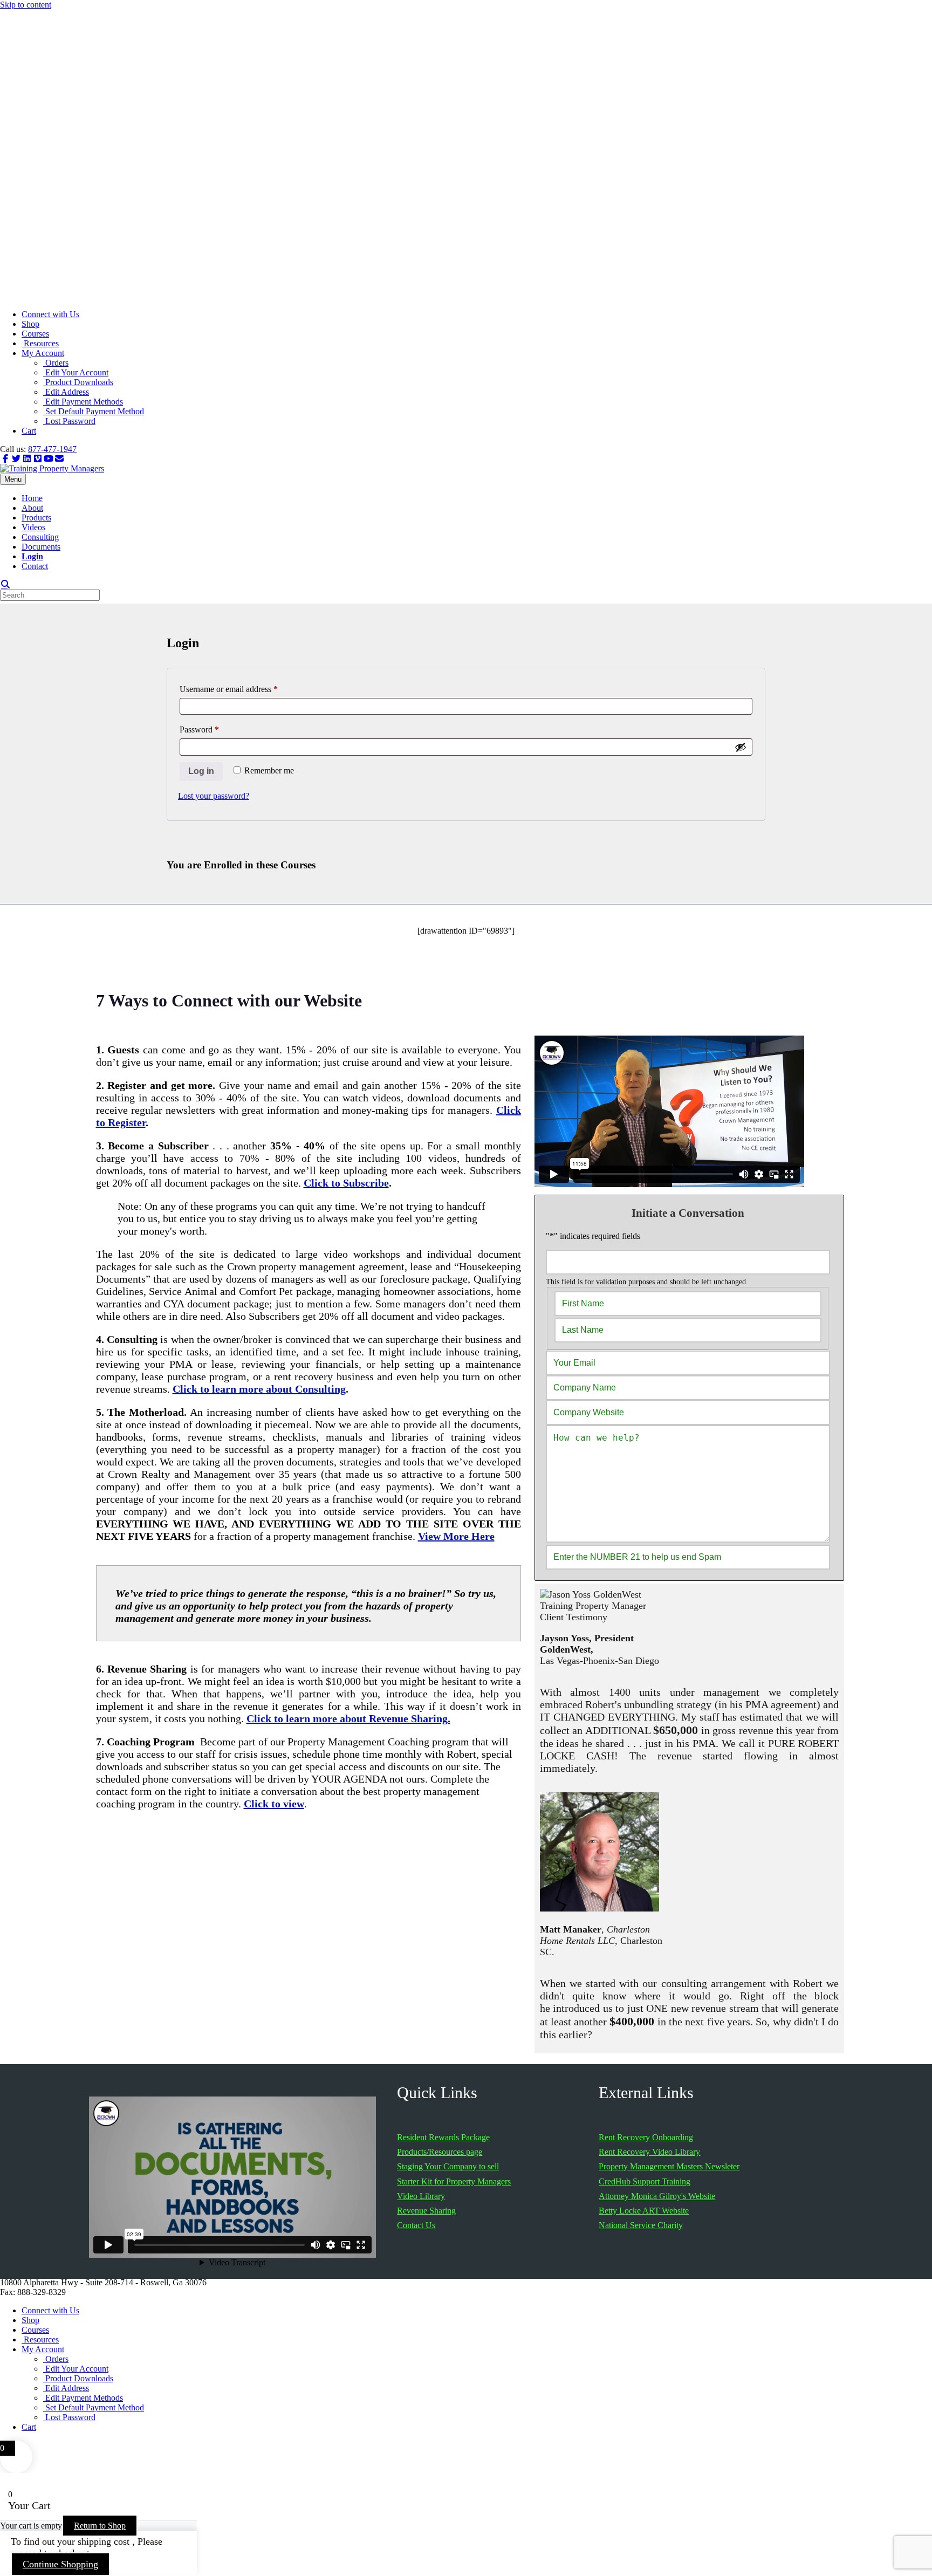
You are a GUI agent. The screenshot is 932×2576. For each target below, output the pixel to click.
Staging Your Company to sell (448, 2166)
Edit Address (66, 392)
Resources (40, 343)
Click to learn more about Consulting (259, 1389)
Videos (33, 527)
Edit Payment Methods (83, 402)
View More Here (456, 1536)
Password (215, 729)
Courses (35, 334)
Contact (35, 566)
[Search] (5, 584)
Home (32, 498)
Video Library (421, 2196)
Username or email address (244, 689)
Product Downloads (78, 382)
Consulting (40, 537)
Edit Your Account (76, 372)
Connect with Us (50, 314)
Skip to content (26, 5)
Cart (29, 431)
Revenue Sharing (426, 2211)
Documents (41, 547)
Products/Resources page (440, 2152)
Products (36, 518)
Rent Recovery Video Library (649, 2152)
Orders (56, 363)
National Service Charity (641, 2225)
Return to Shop (100, 2526)
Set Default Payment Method (94, 411)
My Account (43, 353)
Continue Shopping (60, 2564)
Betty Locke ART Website (644, 2211)
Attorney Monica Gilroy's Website (657, 2196)
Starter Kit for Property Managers (454, 2181)
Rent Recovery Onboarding (646, 2137)
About (32, 508)
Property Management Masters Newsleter (669, 2166)
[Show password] (741, 747)
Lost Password (69, 421)
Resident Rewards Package (443, 2137)
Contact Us (416, 2225)
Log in (201, 771)
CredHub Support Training (645, 2181)
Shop (30, 324)
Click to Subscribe (346, 1183)
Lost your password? (214, 796)
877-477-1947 (52, 449)
